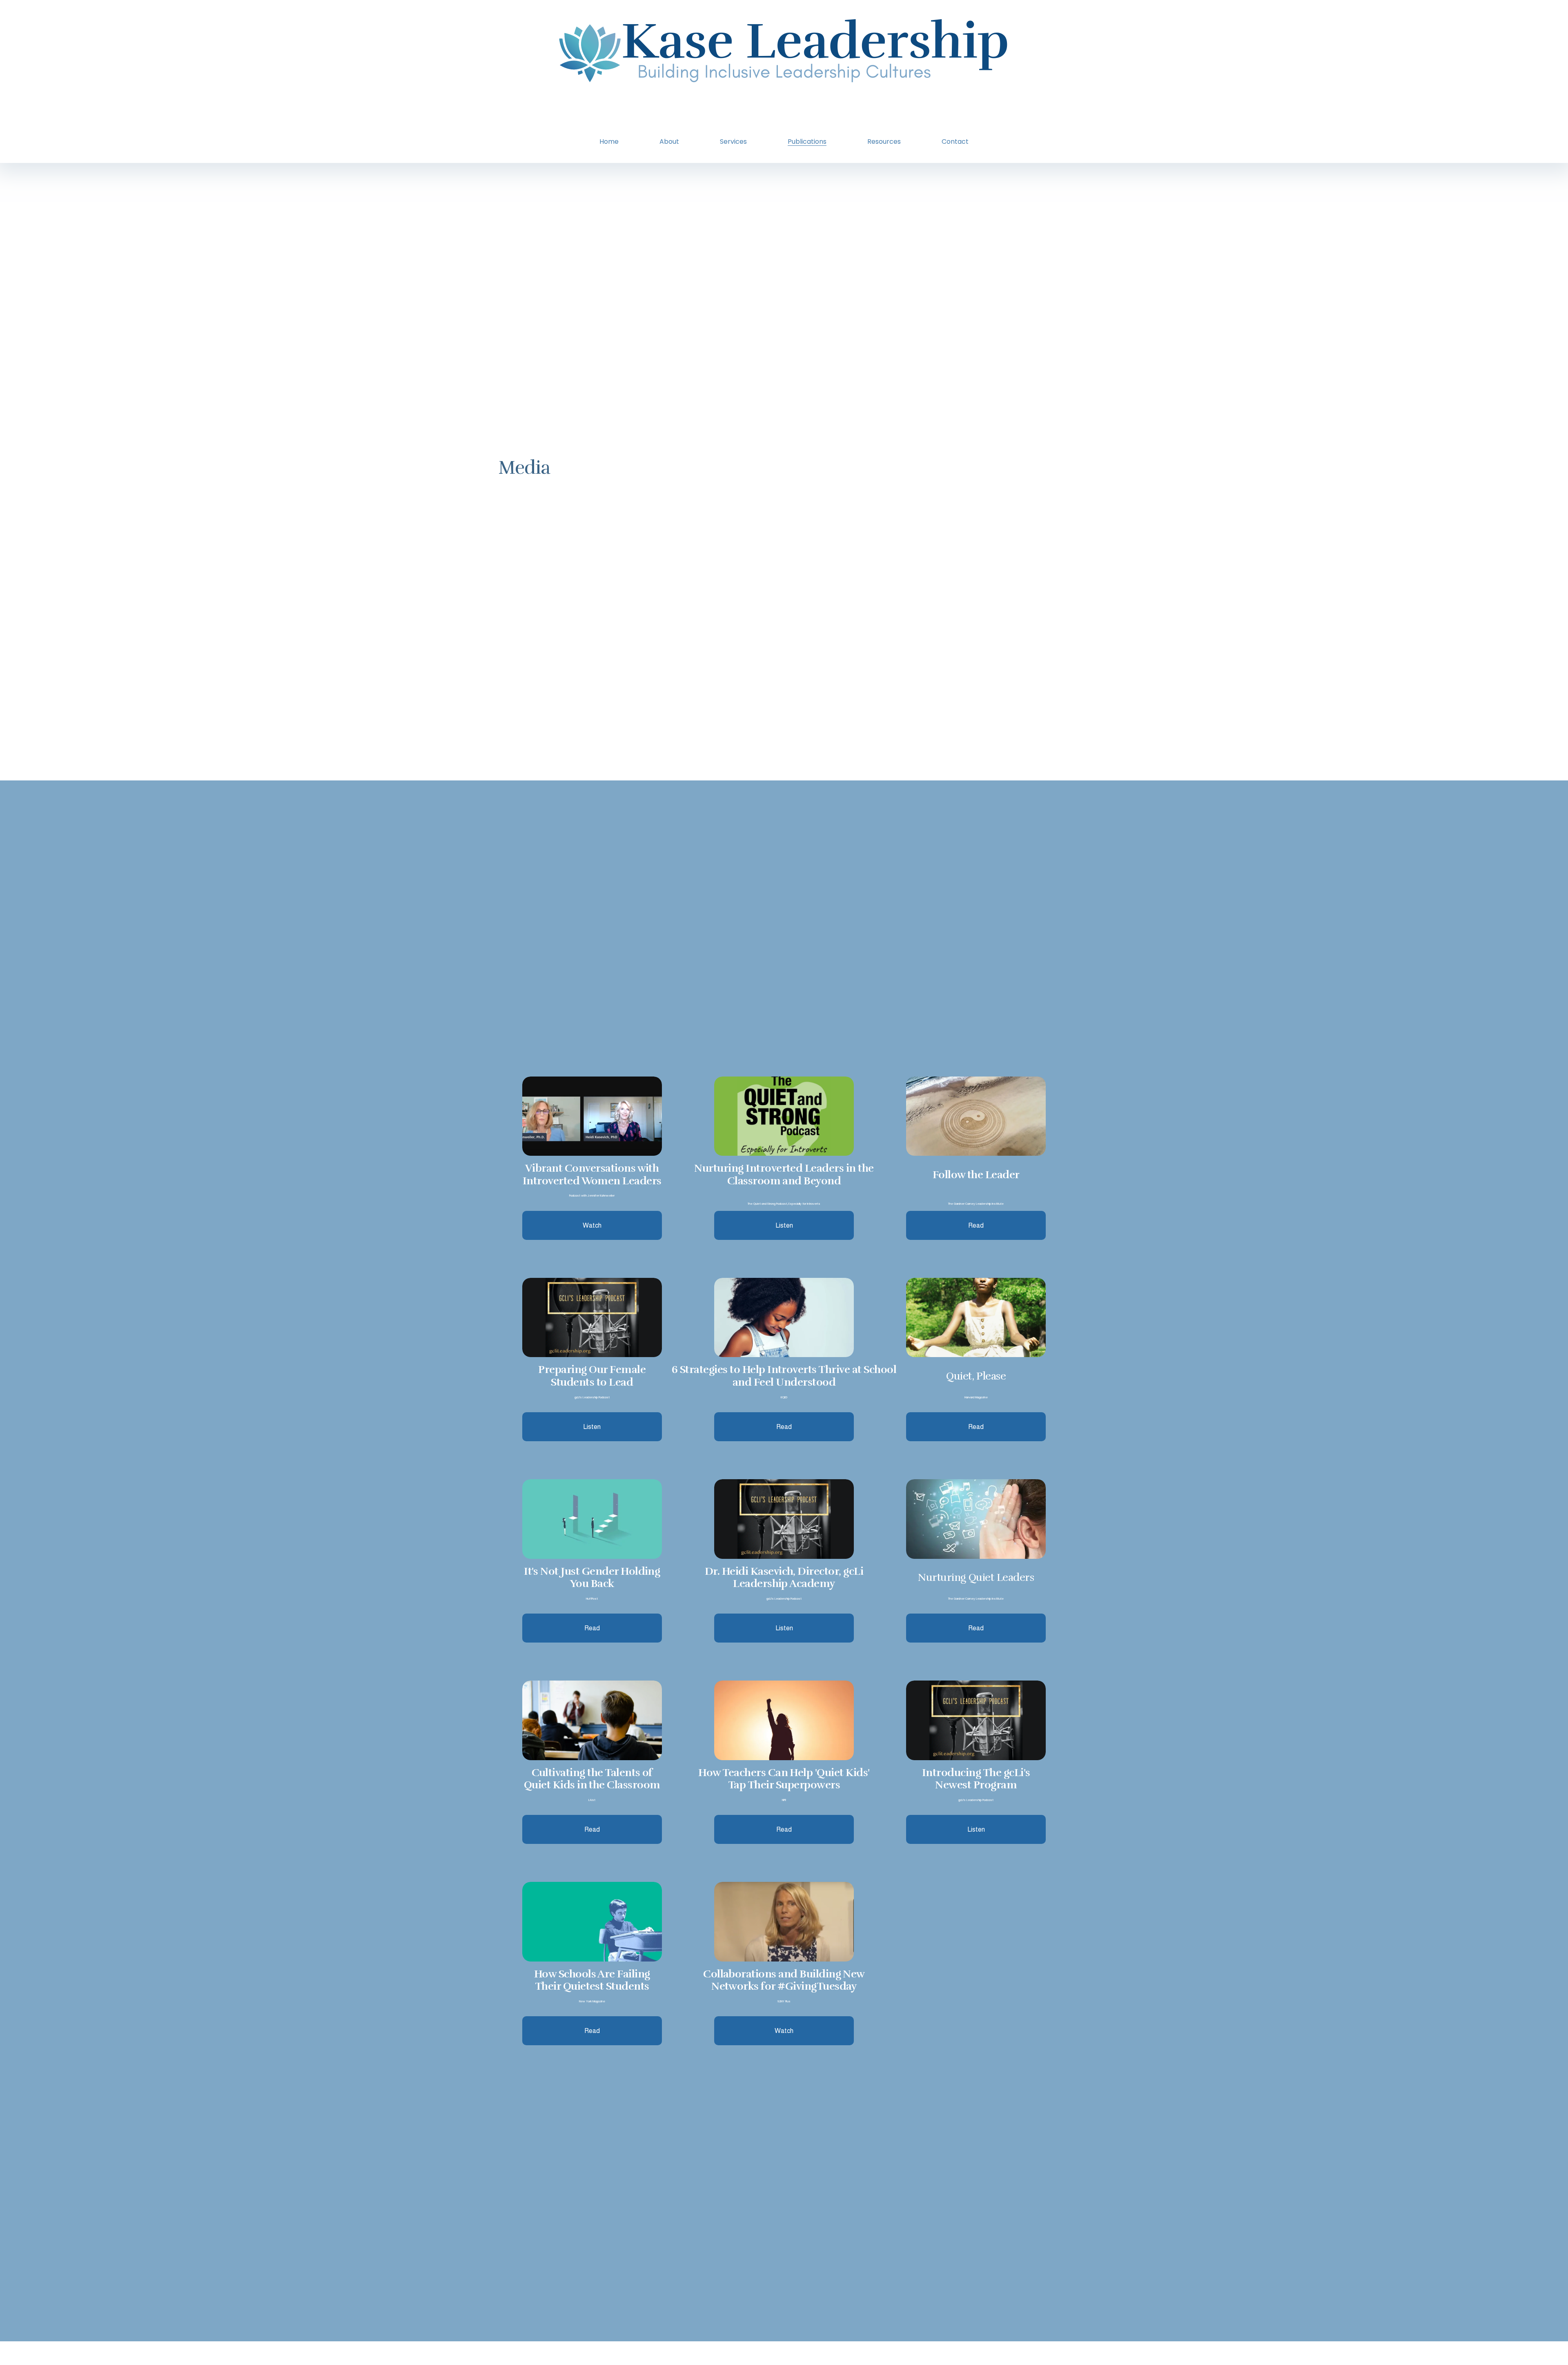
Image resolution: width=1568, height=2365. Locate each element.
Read (592, 1628)
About (669, 142)
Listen (784, 1628)
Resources (884, 142)
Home (609, 142)
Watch (592, 1225)
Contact (955, 142)
